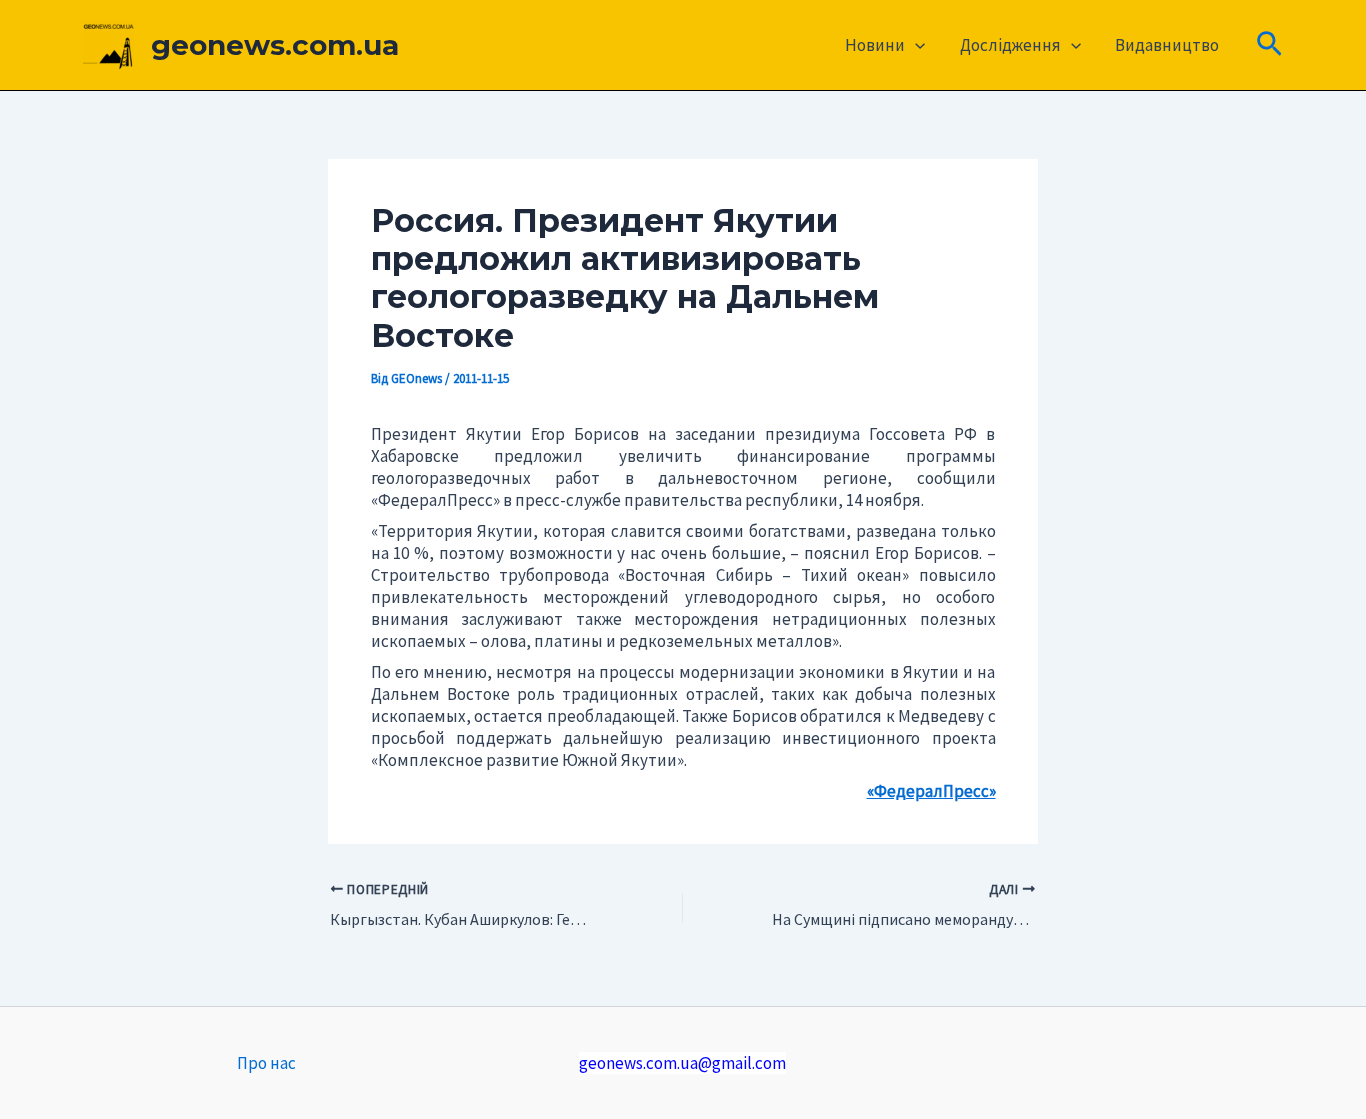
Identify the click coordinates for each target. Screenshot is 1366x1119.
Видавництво (1167, 45)
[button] (915, 45)
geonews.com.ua (275, 45)
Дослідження (1010, 45)
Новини (875, 45)
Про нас (266, 1063)
